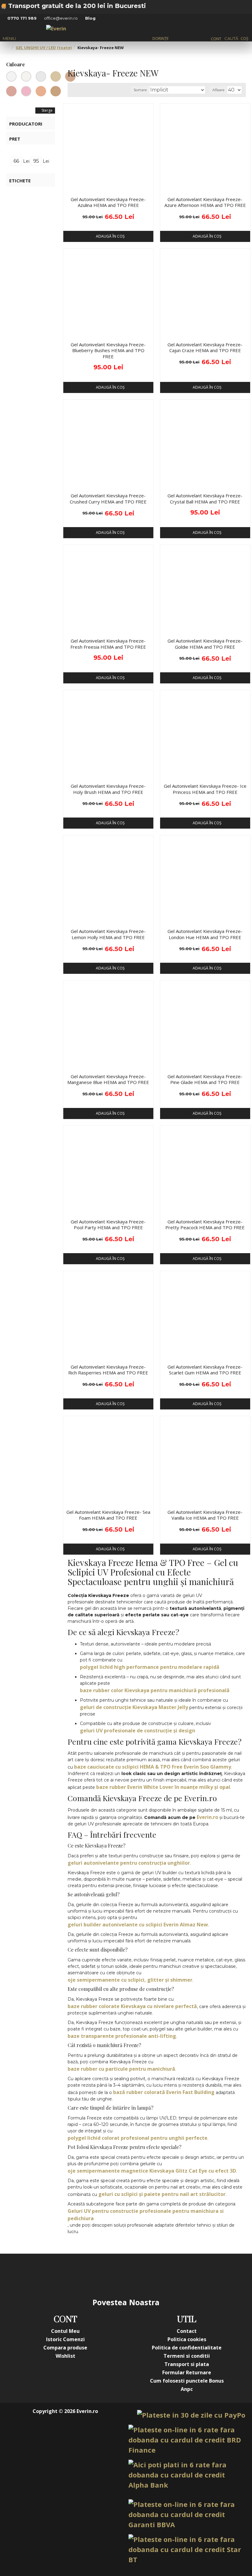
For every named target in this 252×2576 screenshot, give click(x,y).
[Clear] (11, 76)
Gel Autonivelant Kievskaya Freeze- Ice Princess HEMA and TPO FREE (205, 789)
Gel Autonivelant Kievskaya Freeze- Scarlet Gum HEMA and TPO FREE (205, 1370)
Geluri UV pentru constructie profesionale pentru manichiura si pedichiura (146, 2215)
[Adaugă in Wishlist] (70, 188)
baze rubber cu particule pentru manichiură (121, 2069)
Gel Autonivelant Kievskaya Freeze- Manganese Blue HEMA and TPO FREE (108, 1080)
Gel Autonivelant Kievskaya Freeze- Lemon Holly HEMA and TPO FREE (108, 934)
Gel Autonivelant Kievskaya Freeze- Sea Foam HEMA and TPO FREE (108, 1515)
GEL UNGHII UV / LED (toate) (44, 48)
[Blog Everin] (187, 2275)
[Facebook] (65, 2275)
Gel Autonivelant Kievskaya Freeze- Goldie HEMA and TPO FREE (205, 644)
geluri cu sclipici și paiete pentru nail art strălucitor (162, 2194)
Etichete (20, 181)
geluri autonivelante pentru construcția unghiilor (129, 1863)
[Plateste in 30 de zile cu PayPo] (191, 2415)
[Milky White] (26, 76)
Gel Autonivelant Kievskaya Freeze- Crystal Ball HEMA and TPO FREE (205, 499)
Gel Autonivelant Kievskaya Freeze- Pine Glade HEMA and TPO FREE (205, 1080)
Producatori (26, 124)
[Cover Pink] (11, 91)
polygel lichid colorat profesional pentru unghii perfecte (138, 2138)
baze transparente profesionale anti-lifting (122, 2036)
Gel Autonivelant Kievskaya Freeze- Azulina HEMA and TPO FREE (108, 202)
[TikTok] (163, 2275)
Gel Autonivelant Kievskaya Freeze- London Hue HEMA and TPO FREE (205, 934)
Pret (15, 139)
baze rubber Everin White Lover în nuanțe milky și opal (163, 1787)
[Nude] (56, 76)
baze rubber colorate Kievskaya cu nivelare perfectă (132, 2006)
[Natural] (56, 91)
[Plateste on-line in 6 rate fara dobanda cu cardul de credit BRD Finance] (187, 2440)
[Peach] (41, 91)
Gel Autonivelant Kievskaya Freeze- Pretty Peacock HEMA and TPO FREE (205, 1225)
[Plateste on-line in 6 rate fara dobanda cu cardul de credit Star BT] (187, 2549)
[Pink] (26, 91)
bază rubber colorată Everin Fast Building (164, 2092)
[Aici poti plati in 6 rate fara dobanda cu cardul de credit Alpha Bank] (187, 2475)
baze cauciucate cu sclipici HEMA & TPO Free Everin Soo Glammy (153, 1767)
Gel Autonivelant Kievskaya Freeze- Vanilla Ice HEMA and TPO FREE (205, 1515)
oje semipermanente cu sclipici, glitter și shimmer (130, 1980)
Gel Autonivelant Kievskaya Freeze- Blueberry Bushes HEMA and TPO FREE (108, 351)
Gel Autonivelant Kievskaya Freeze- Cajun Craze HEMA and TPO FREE (205, 348)
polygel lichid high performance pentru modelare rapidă (150, 1667)
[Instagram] (89, 2275)
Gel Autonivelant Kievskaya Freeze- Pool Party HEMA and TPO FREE (108, 1225)
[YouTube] (114, 2275)
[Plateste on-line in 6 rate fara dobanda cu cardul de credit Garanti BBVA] (187, 2514)
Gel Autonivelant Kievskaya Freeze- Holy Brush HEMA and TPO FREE (108, 789)
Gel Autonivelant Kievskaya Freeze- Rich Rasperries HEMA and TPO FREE (108, 1370)
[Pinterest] (138, 2275)
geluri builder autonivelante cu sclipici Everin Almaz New (138, 1925)
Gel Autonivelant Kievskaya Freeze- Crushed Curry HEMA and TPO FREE (108, 499)
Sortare (140, 90)
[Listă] (80, 90)
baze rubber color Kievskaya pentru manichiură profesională (155, 1690)
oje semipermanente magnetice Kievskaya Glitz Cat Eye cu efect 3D (152, 2171)
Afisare (218, 90)
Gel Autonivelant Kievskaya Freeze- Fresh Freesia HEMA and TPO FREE (108, 644)
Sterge (47, 110)
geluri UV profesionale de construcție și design (138, 1731)
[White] (41, 76)
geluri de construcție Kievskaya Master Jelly (134, 1707)
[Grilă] (73, 90)
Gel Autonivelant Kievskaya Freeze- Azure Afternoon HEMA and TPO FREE (205, 202)
